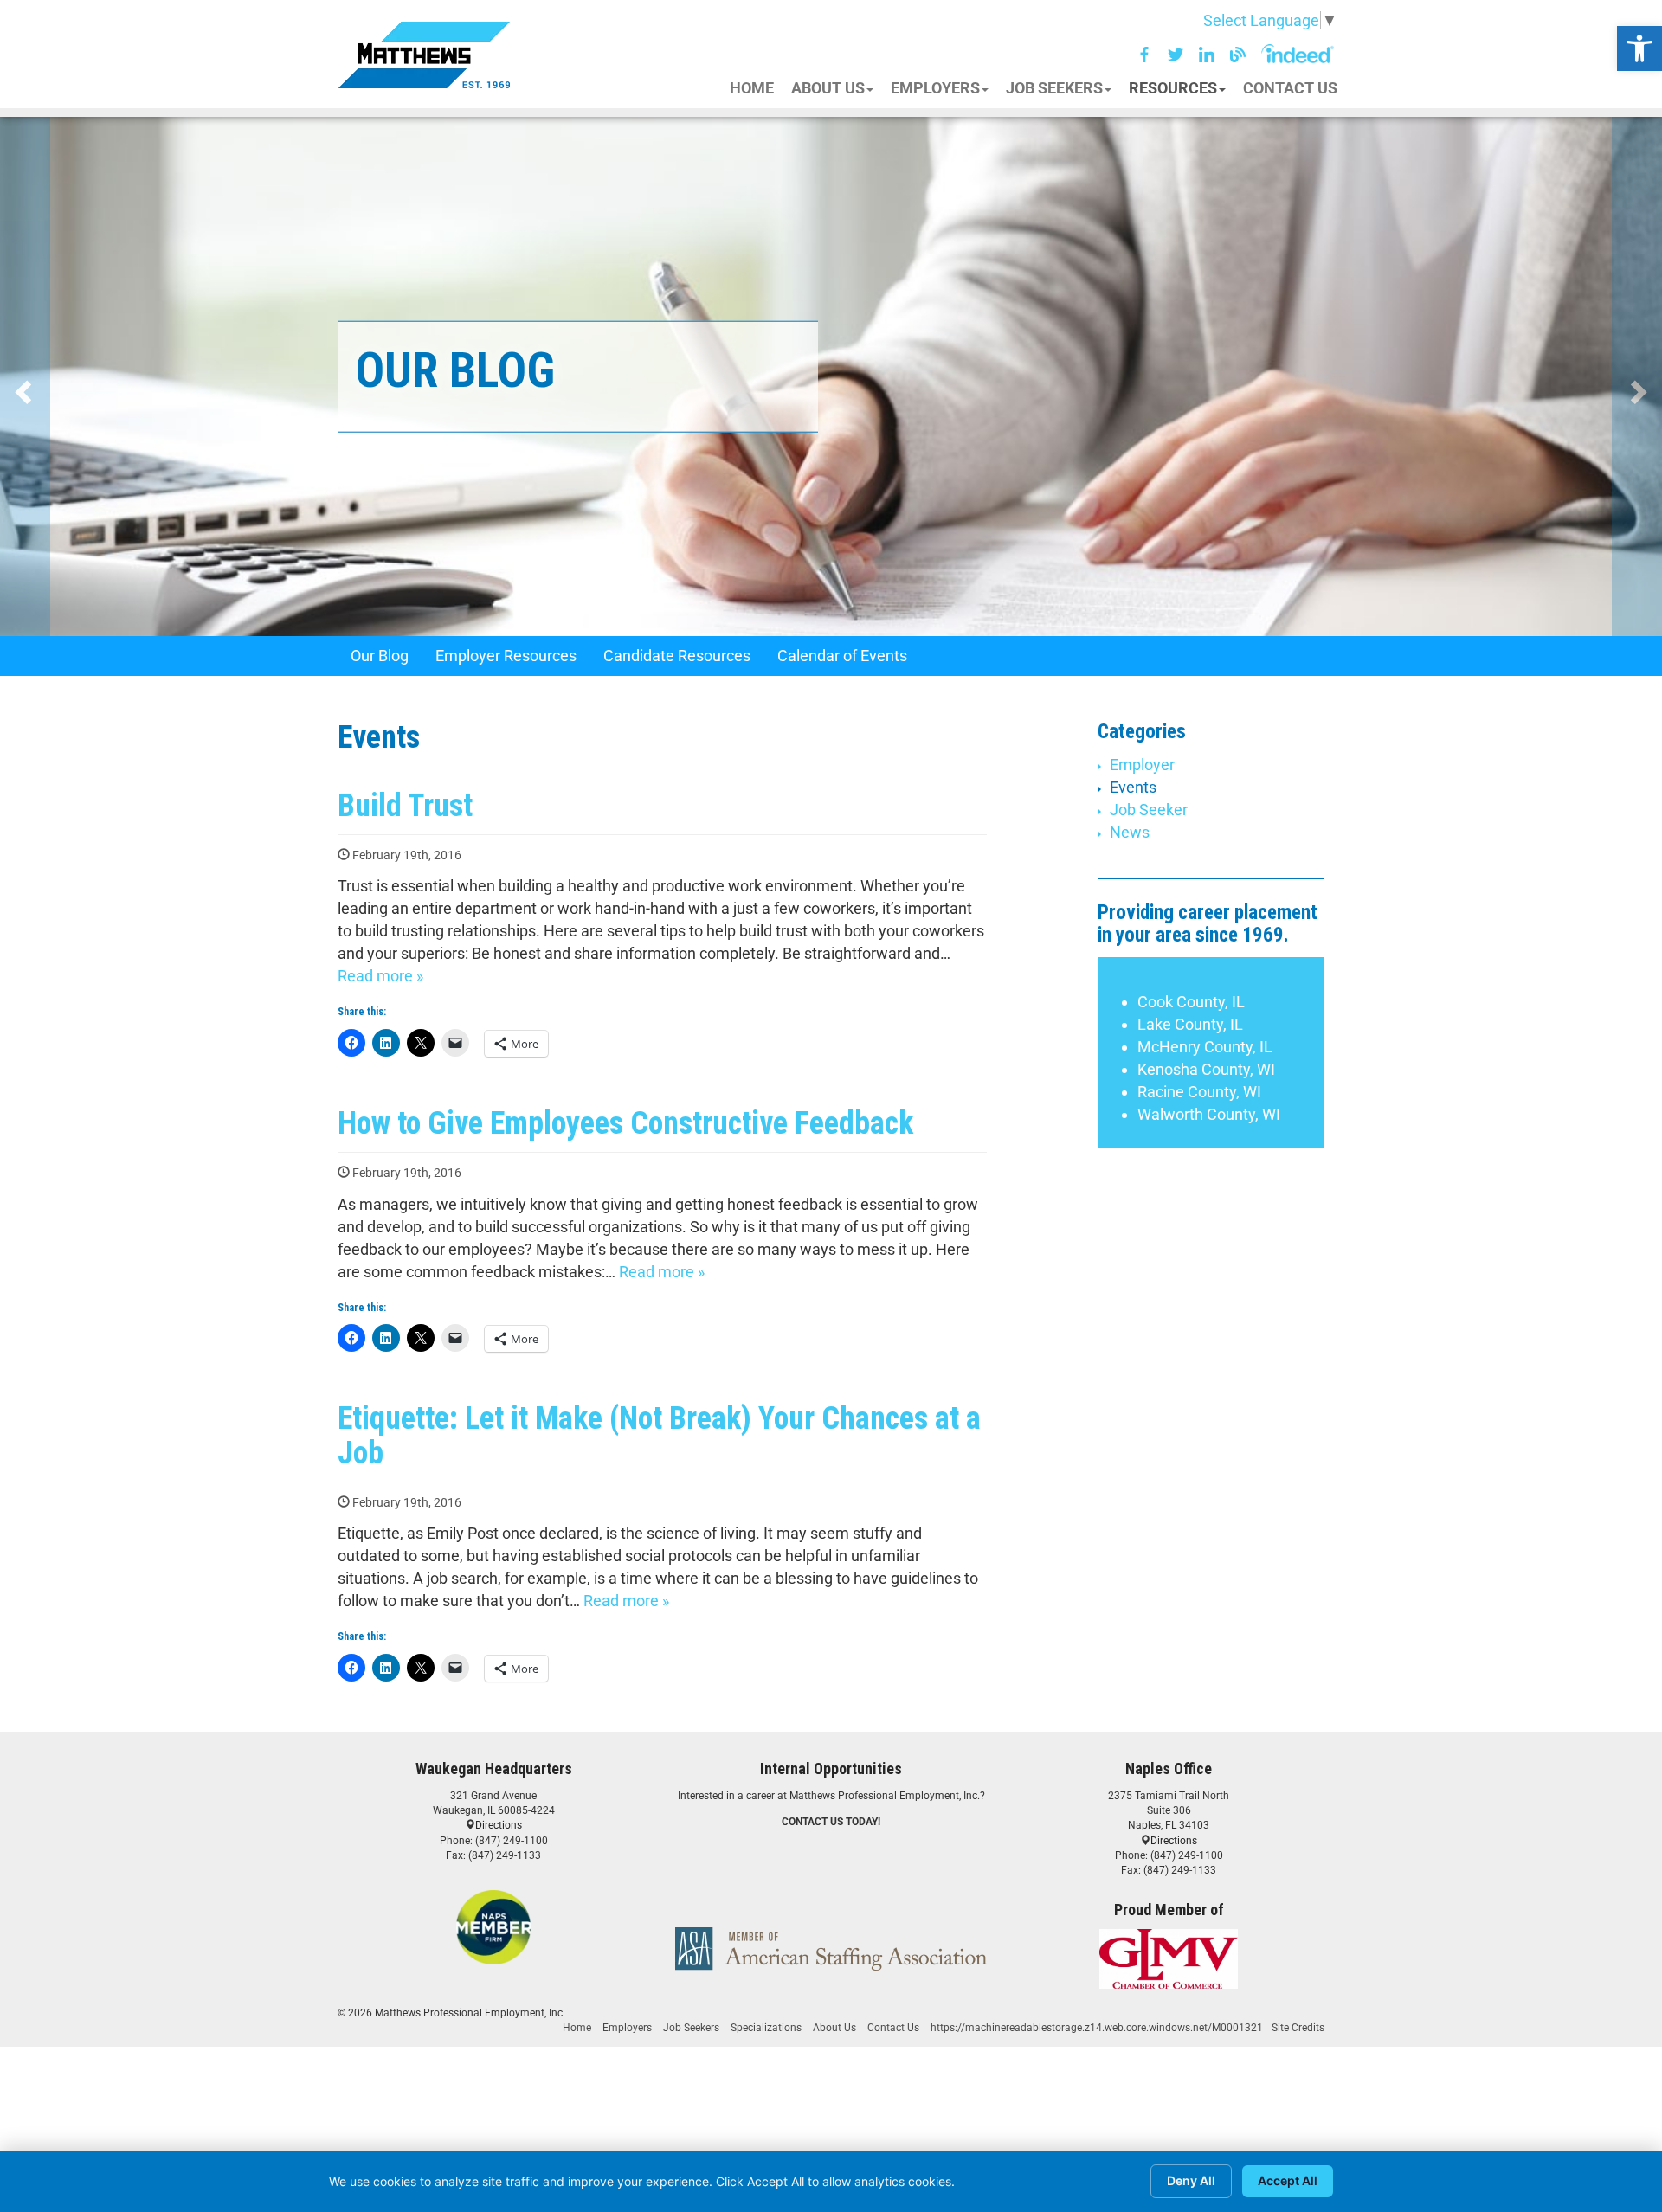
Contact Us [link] (893, 2028)
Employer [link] (1142, 765)
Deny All (1191, 2180)
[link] (1639, 48)
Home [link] (577, 2028)
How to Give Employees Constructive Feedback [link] (625, 1123)
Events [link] (1133, 787)
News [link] (1130, 832)
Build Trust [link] (405, 806)
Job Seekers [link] (691, 2028)
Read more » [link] (380, 976)
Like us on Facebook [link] (1144, 55)
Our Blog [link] (1238, 55)
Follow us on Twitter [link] (1176, 55)
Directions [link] (499, 1825)
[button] (1258, 16)
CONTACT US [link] (1290, 88)
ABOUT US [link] (828, 88)
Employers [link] (627, 2028)
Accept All (1288, 2180)
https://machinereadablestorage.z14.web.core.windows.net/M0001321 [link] (1097, 2028)
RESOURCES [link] (1173, 88)
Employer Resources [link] (506, 656)
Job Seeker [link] (1149, 810)
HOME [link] (752, 88)
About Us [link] (834, 2028)
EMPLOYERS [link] (935, 88)
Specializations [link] (766, 2028)
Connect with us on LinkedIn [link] (1207, 55)
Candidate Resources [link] (677, 656)
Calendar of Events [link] (842, 656)
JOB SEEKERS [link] (1054, 88)
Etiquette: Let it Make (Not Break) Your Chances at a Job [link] (659, 1436)
